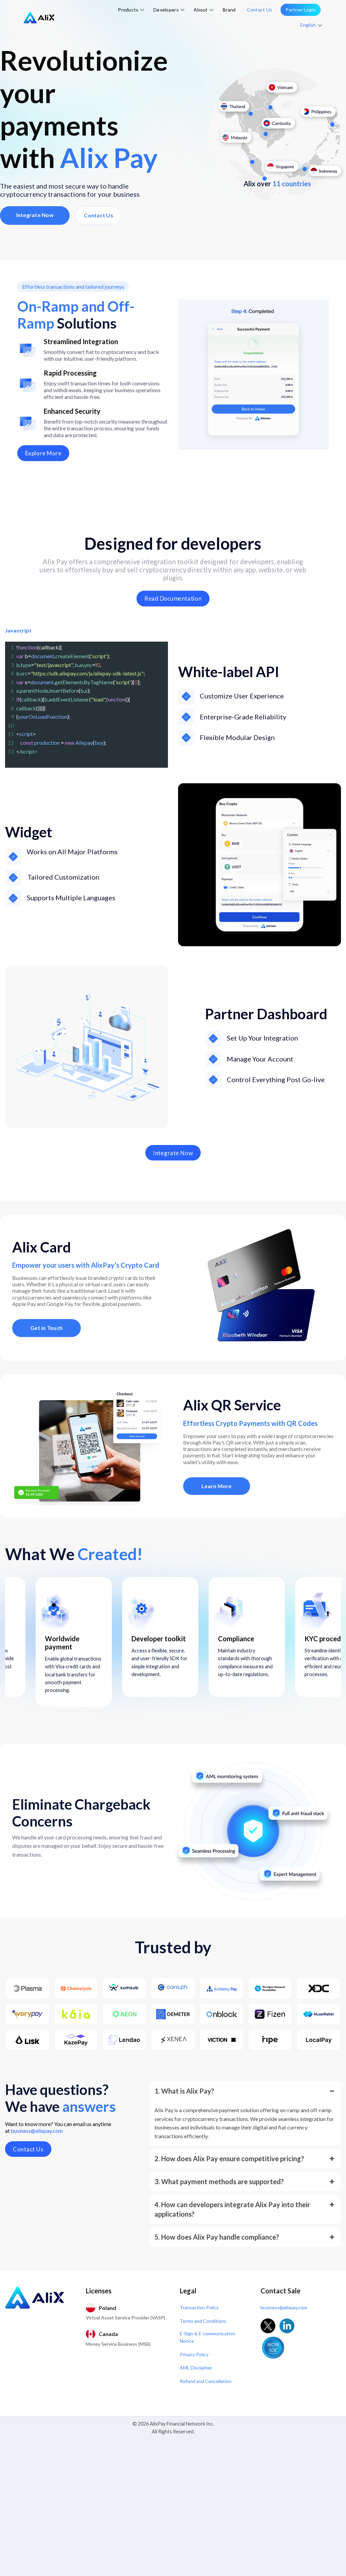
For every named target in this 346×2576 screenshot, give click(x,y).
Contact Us (260, 10)
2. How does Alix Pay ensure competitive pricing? (229, 2158)
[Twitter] (268, 2326)
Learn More (217, 1486)
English (308, 25)
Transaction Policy (199, 2307)
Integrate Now (35, 215)
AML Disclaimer (196, 2368)
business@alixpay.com (37, 2131)
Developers (166, 10)
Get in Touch (46, 1328)
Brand (229, 10)
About (201, 10)
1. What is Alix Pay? (184, 2091)
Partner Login (301, 10)
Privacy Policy (194, 2354)
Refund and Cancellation (206, 2381)
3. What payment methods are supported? (219, 2181)
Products (128, 10)
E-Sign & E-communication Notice (207, 2337)
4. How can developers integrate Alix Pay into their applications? (232, 2209)
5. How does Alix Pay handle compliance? (217, 2237)
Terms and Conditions (203, 2321)
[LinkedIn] (287, 2326)
